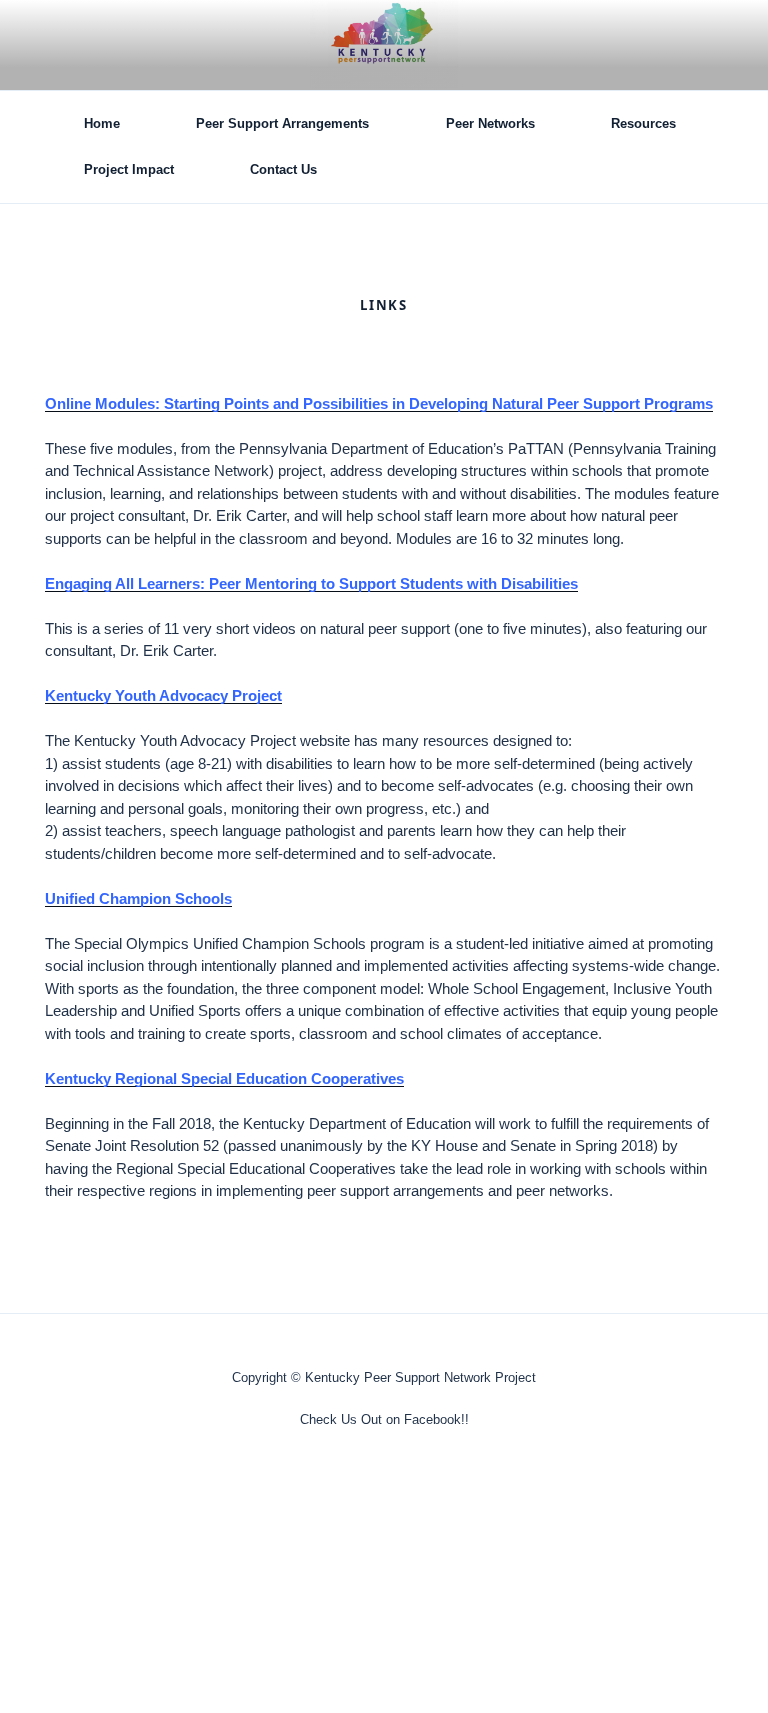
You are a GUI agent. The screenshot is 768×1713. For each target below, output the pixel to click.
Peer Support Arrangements (282, 123)
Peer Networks (490, 123)
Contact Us (283, 169)
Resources (643, 123)
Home (102, 123)
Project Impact (129, 169)
